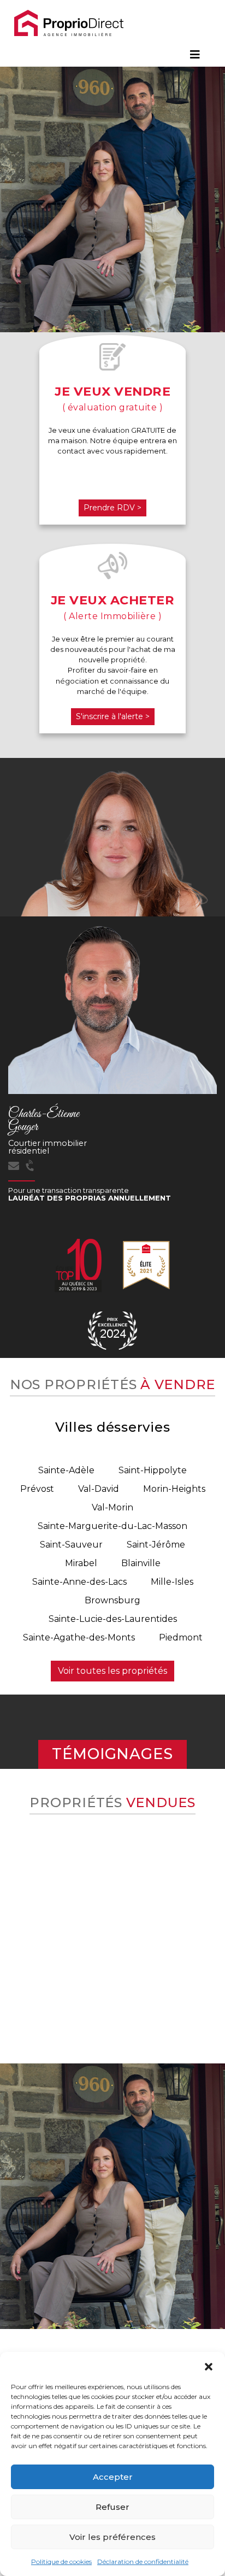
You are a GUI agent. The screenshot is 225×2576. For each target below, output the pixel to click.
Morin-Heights (174, 1489)
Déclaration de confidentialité (143, 2562)
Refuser (112, 2507)
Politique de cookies (61, 2562)
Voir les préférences (112, 2537)
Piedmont (181, 1637)
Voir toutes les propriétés (112, 1671)
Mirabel (81, 1563)
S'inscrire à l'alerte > (113, 716)
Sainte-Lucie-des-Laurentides (113, 1619)
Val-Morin (112, 1507)
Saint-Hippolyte (153, 1470)
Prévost (37, 1489)
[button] (209, 2366)
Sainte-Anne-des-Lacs (79, 1582)
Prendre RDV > (112, 508)
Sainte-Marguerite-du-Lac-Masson (112, 1526)
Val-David (99, 1489)
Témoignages (112, 1754)
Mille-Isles (172, 1582)
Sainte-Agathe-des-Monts (79, 1637)
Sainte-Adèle (66, 1470)
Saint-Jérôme (156, 1545)
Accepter (113, 2477)
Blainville (141, 1563)
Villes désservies (113, 1427)
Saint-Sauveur (71, 1545)
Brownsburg (112, 1600)
